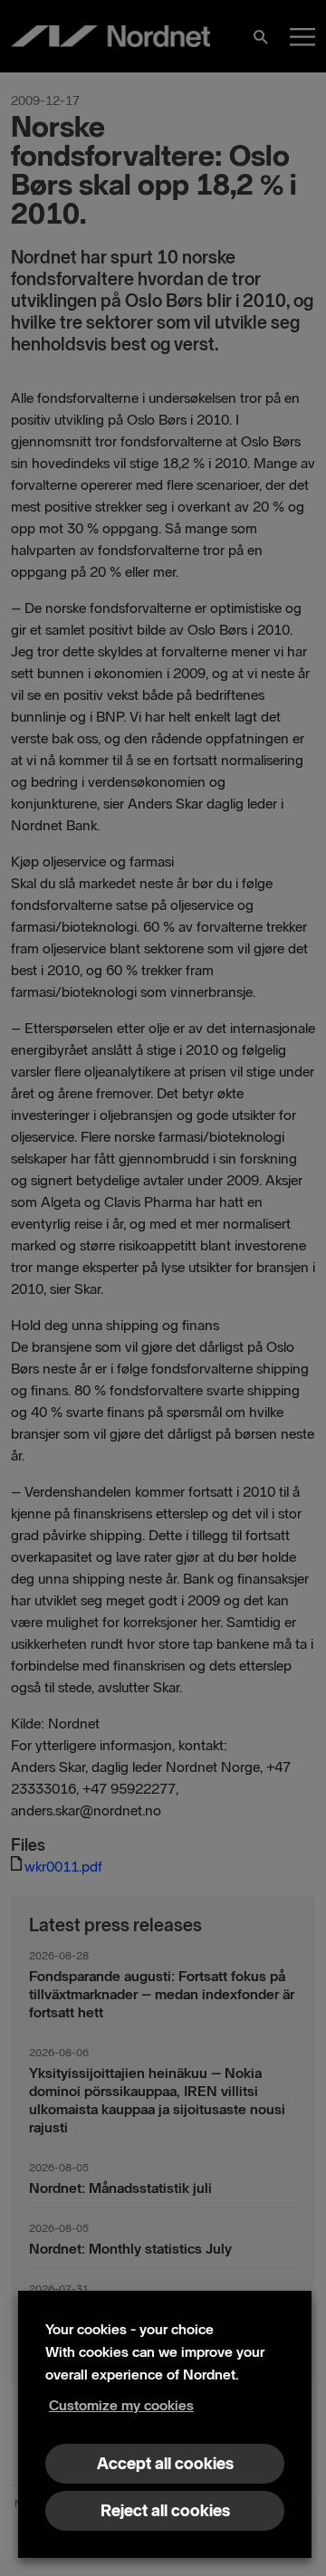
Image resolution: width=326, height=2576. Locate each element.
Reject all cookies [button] (165, 2511)
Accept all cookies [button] (165, 2464)
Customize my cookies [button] (121, 2405)
